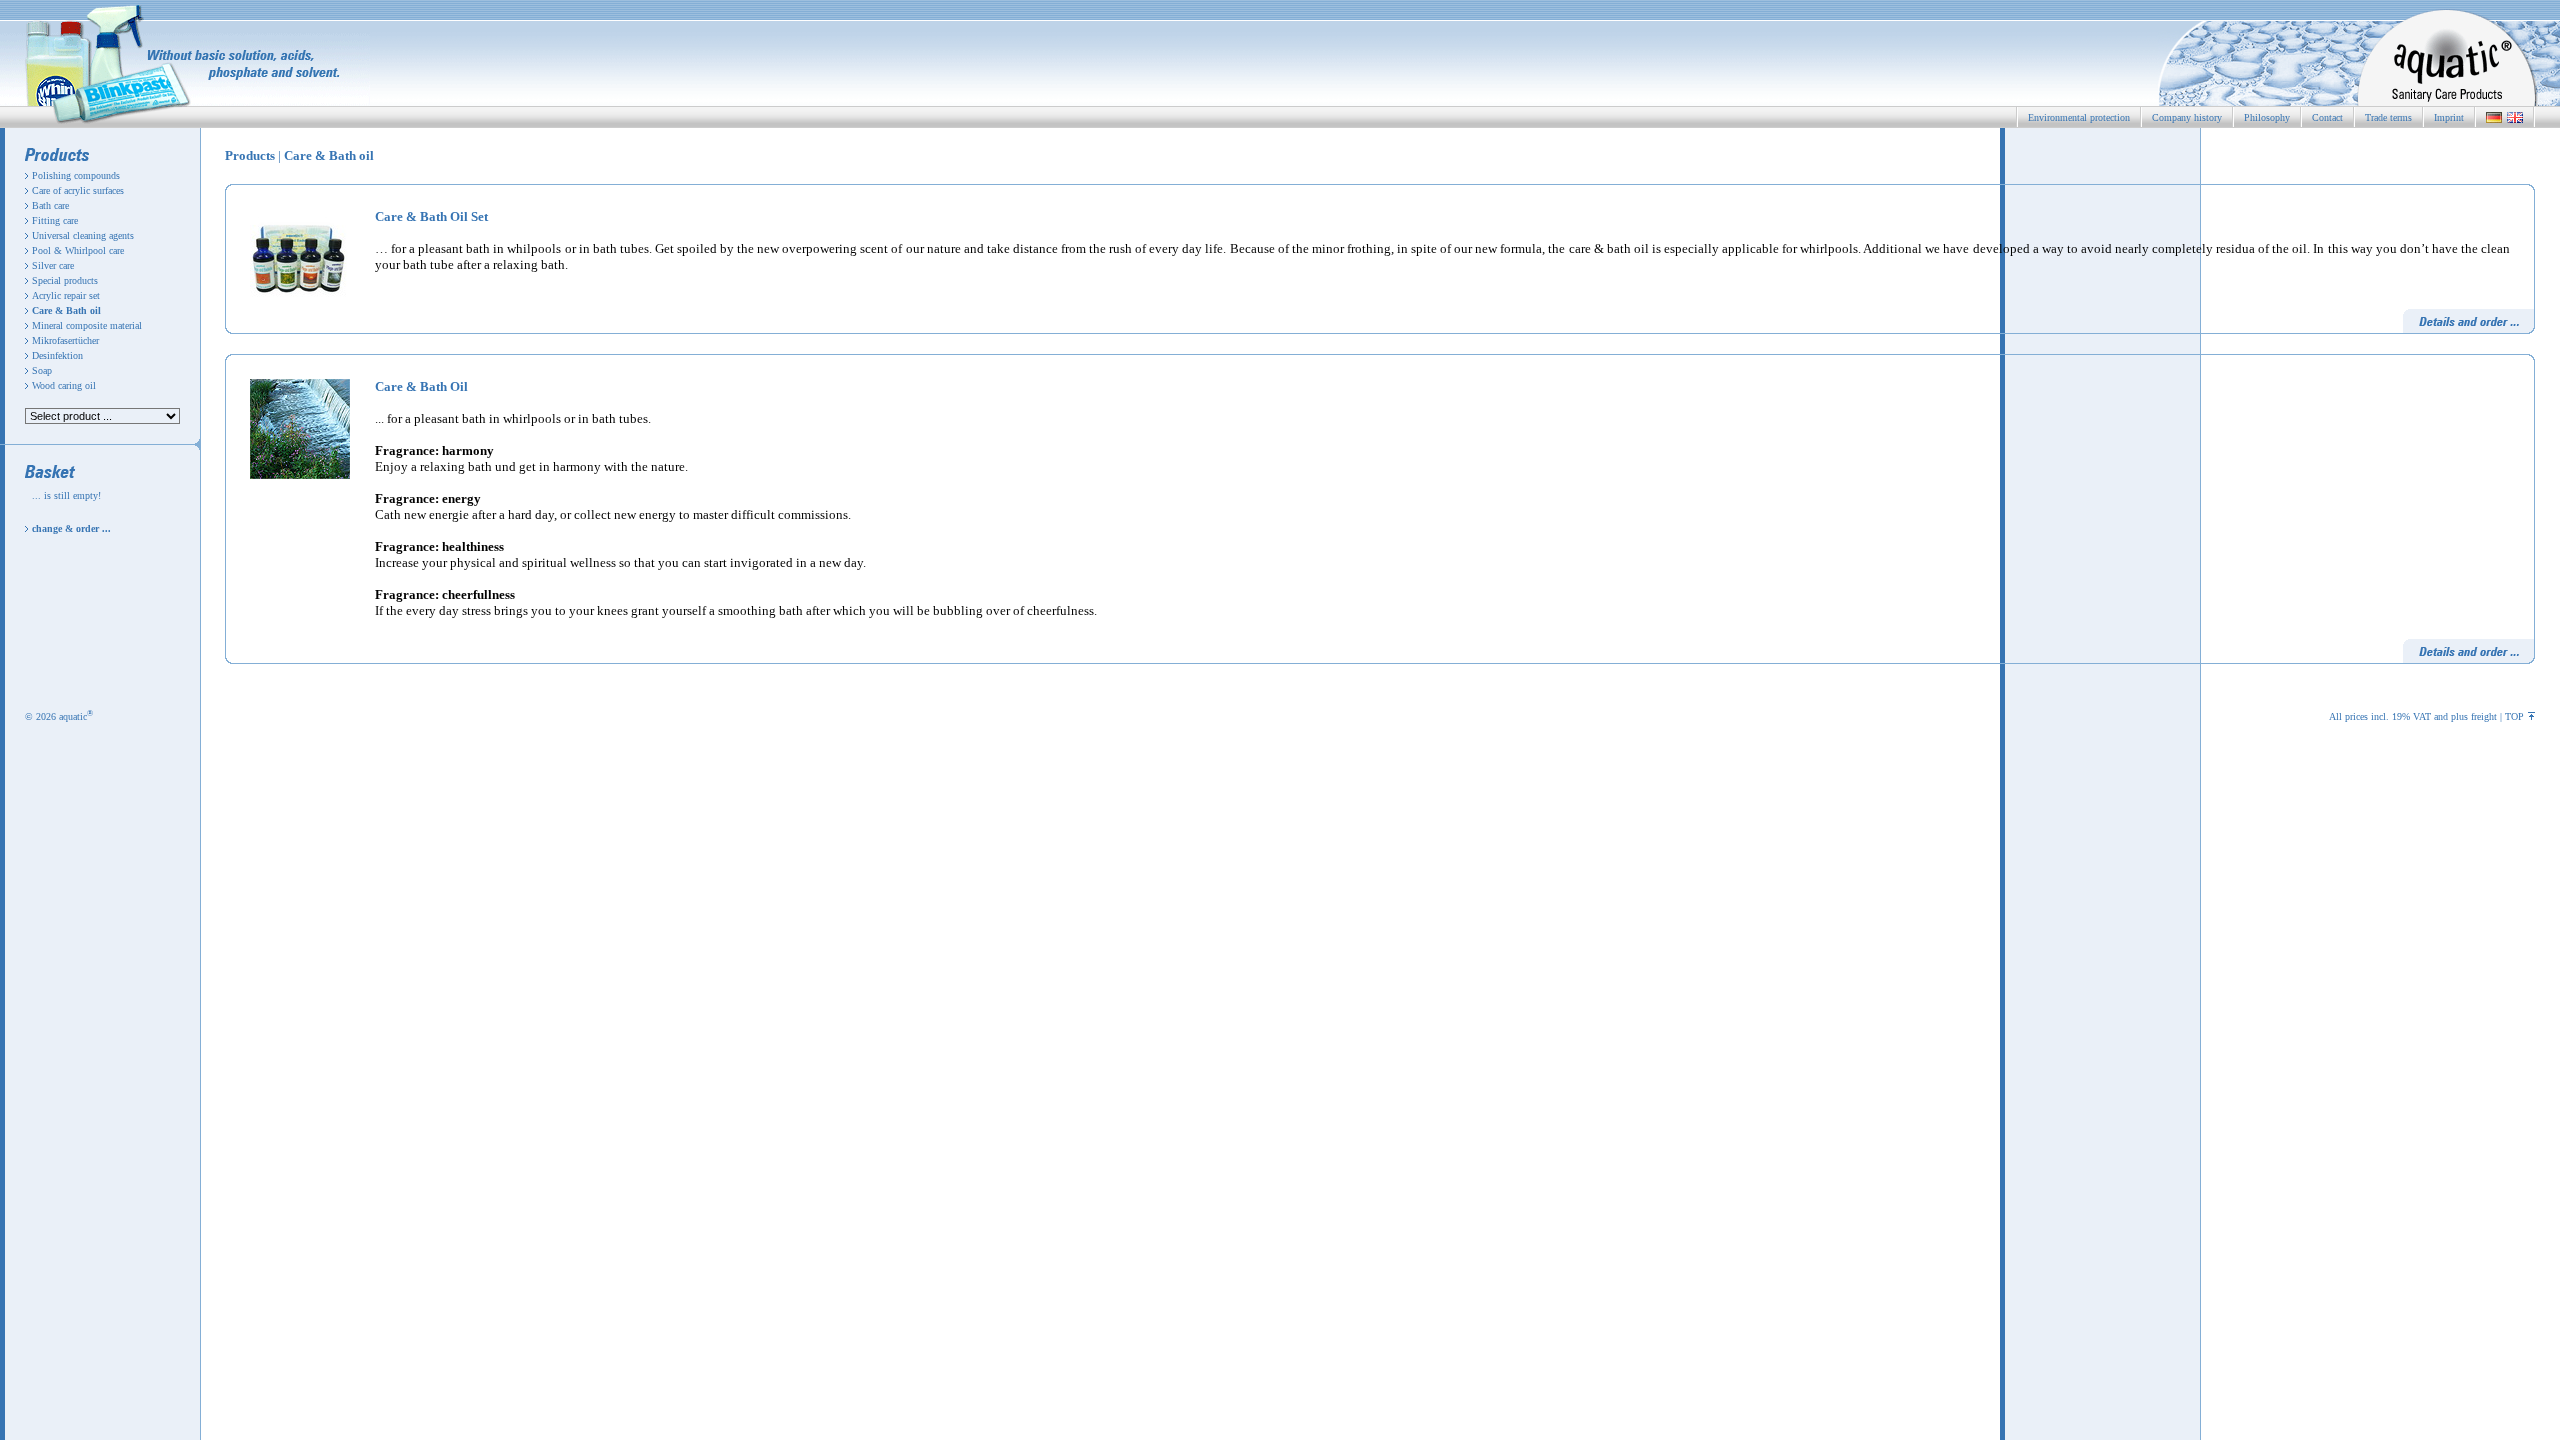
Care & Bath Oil (421, 386)
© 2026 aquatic (59, 716)
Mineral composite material (87, 325)
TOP (2514, 716)
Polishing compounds (76, 175)
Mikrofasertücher (65, 340)
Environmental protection (2079, 117)
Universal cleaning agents (83, 235)
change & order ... (71, 528)
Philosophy (2267, 117)
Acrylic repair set (66, 295)
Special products (65, 280)
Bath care (50, 205)
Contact (2327, 117)
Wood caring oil (64, 385)
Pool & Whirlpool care (78, 250)
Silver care (53, 265)
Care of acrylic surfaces (78, 190)
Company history (2187, 117)
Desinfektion (57, 355)
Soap (42, 370)
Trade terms (2388, 117)
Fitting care (55, 220)
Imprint (2449, 117)
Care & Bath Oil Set (431, 216)
